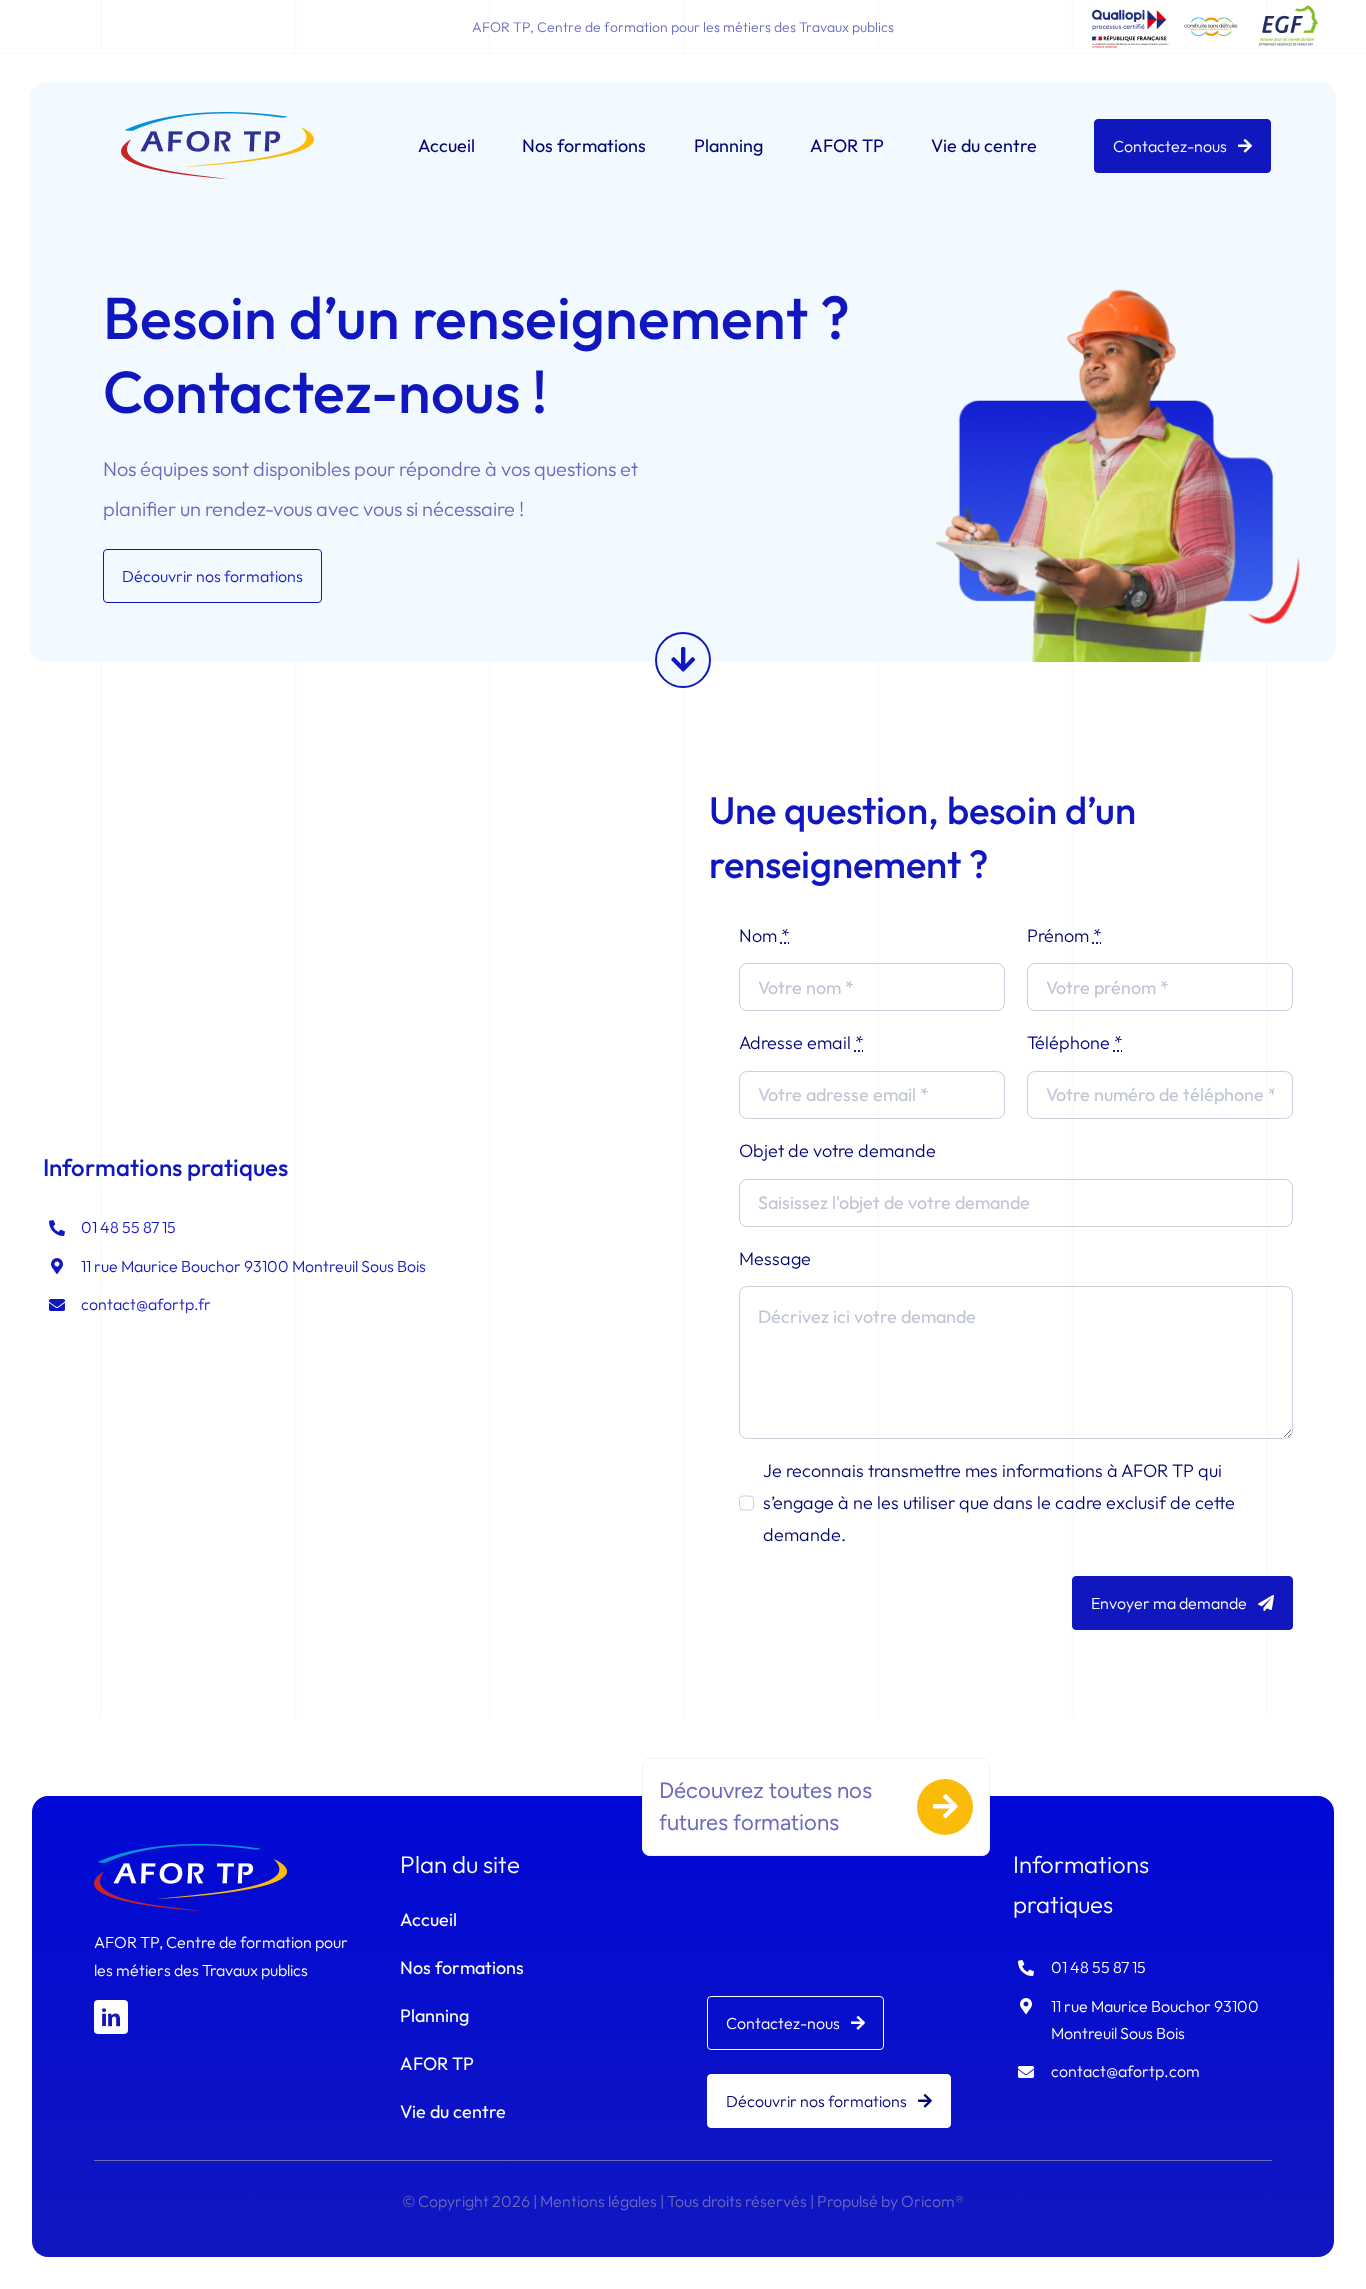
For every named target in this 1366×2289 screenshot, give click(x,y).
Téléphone (1075, 1042)
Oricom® (932, 2201)
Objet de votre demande (837, 1150)
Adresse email (801, 1042)
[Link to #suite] (683, 660)
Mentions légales (598, 2201)
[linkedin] (111, 2017)
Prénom (1064, 935)
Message (775, 1258)
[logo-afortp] (217, 120)
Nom (764, 935)
